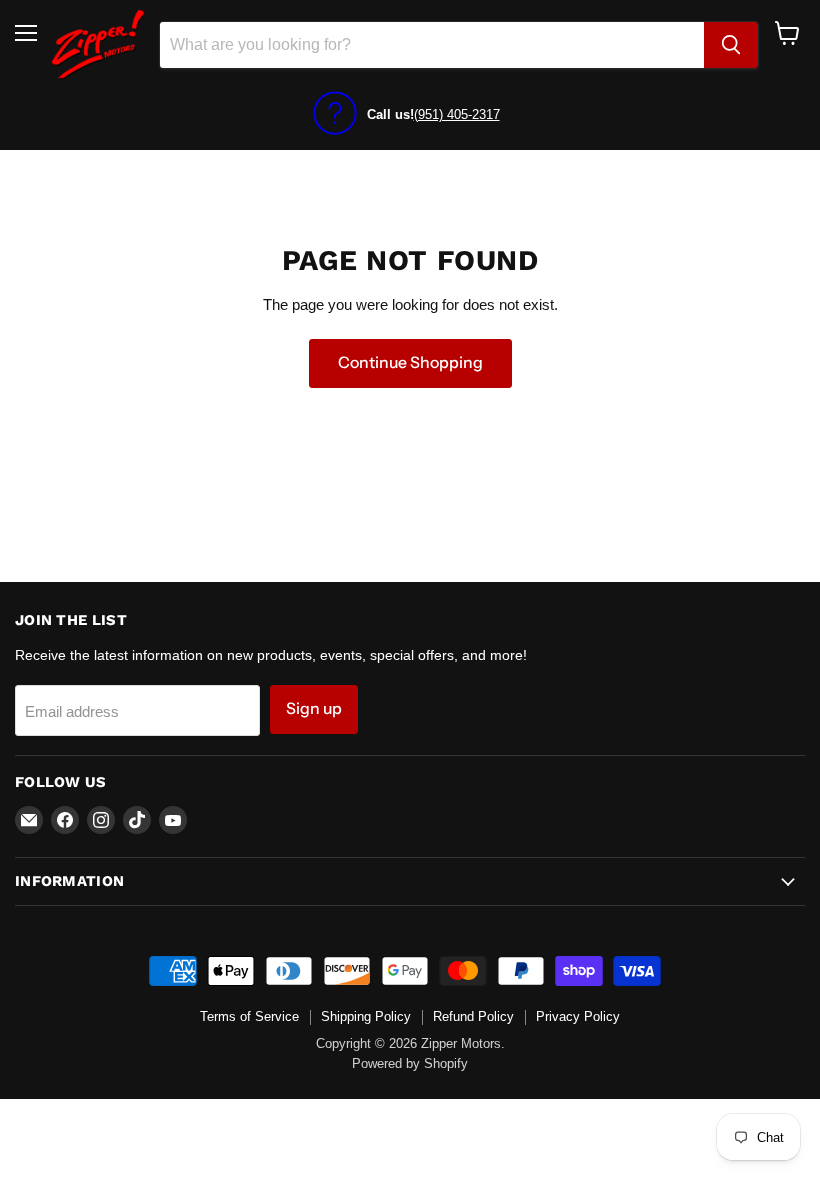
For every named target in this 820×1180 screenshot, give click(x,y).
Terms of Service (249, 1016)
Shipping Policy (366, 1016)
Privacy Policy (578, 1016)
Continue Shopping (410, 362)
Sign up (314, 708)
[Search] (731, 45)
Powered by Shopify (410, 1063)
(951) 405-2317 (457, 114)
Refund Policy (473, 1016)
